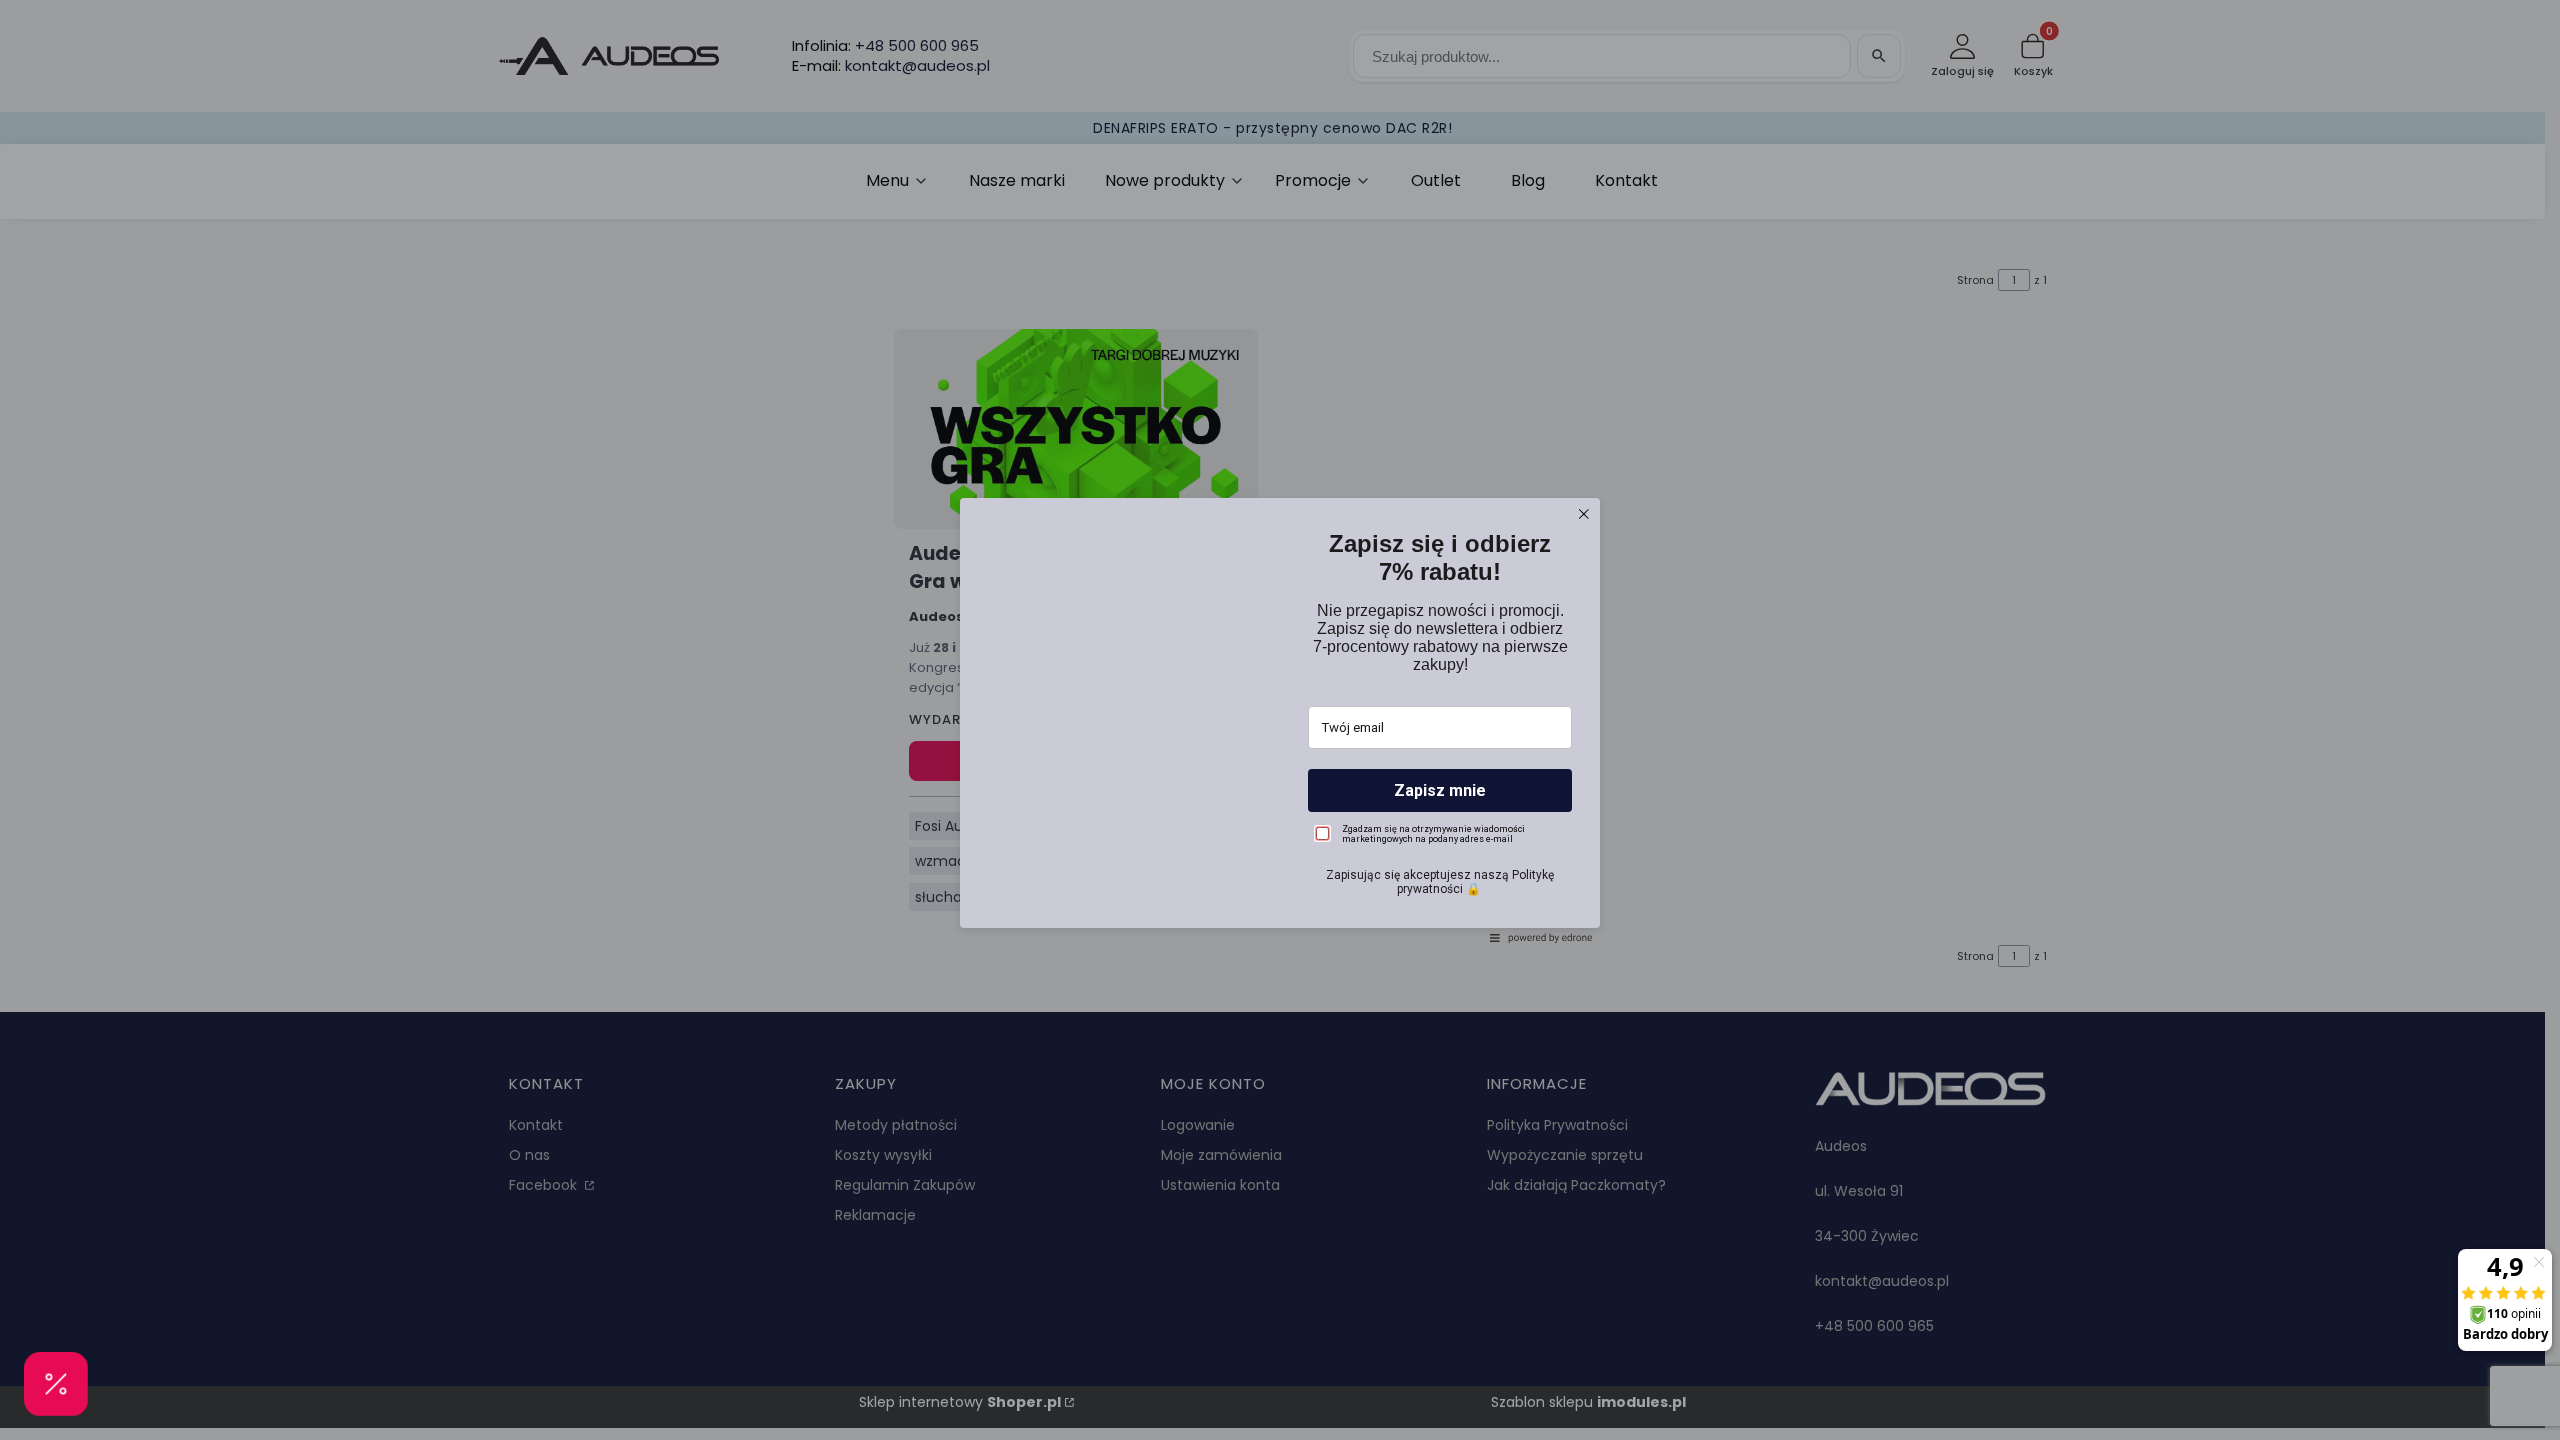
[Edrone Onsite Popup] (1280, 720)
